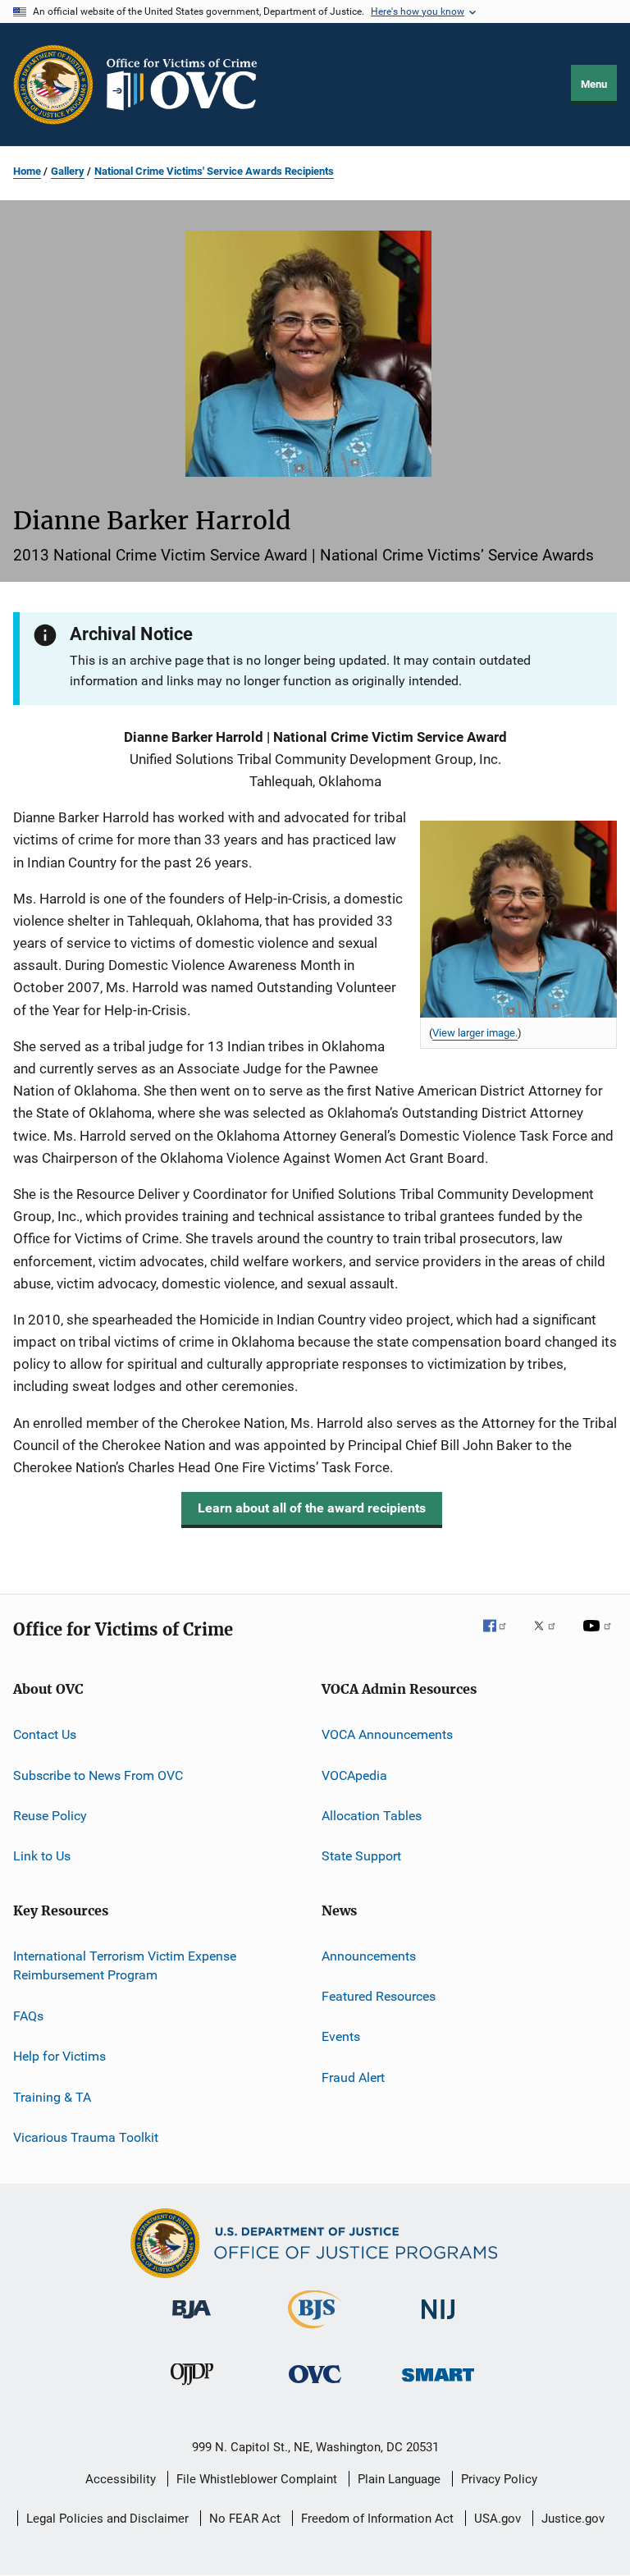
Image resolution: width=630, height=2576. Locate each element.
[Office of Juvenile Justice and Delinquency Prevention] (192, 2388)
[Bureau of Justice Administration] (192, 2322)
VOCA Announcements (387, 1734)
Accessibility (121, 2479)
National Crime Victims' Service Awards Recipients (214, 171)
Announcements (369, 1956)
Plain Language (399, 2479)
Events (341, 2036)
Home (27, 171)
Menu (594, 84)
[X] (550, 1637)
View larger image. (475, 1033)
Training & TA (52, 2096)
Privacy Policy (499, 2479)
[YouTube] (600, 1637)
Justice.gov (573, 2519)
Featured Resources (379, 1996)
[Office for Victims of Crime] (315, 2386)
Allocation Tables (372, 1816)
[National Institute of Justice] (438, 2322)
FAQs (28, 2016)
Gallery (68, 171)
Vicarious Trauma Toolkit (86, 2137)
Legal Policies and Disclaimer (107, 2519)
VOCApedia (354, 1775)
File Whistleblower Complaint (257, 2479)
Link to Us (42, 1856)
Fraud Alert (353, 2077)
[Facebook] (501, 1637)
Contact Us (45, 1734)
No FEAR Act (245, 2519)
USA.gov (498, 2519)
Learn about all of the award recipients (312, 1508)
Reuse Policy (50, 1816)
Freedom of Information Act (377, 2519)
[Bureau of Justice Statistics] (315, 2331)
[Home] (189, 85)
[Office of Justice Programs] (53, 85)
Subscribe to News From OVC (98, 1775)
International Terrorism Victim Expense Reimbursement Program (125, 1966)
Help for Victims (59, 2056)
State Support (361, 1856)
